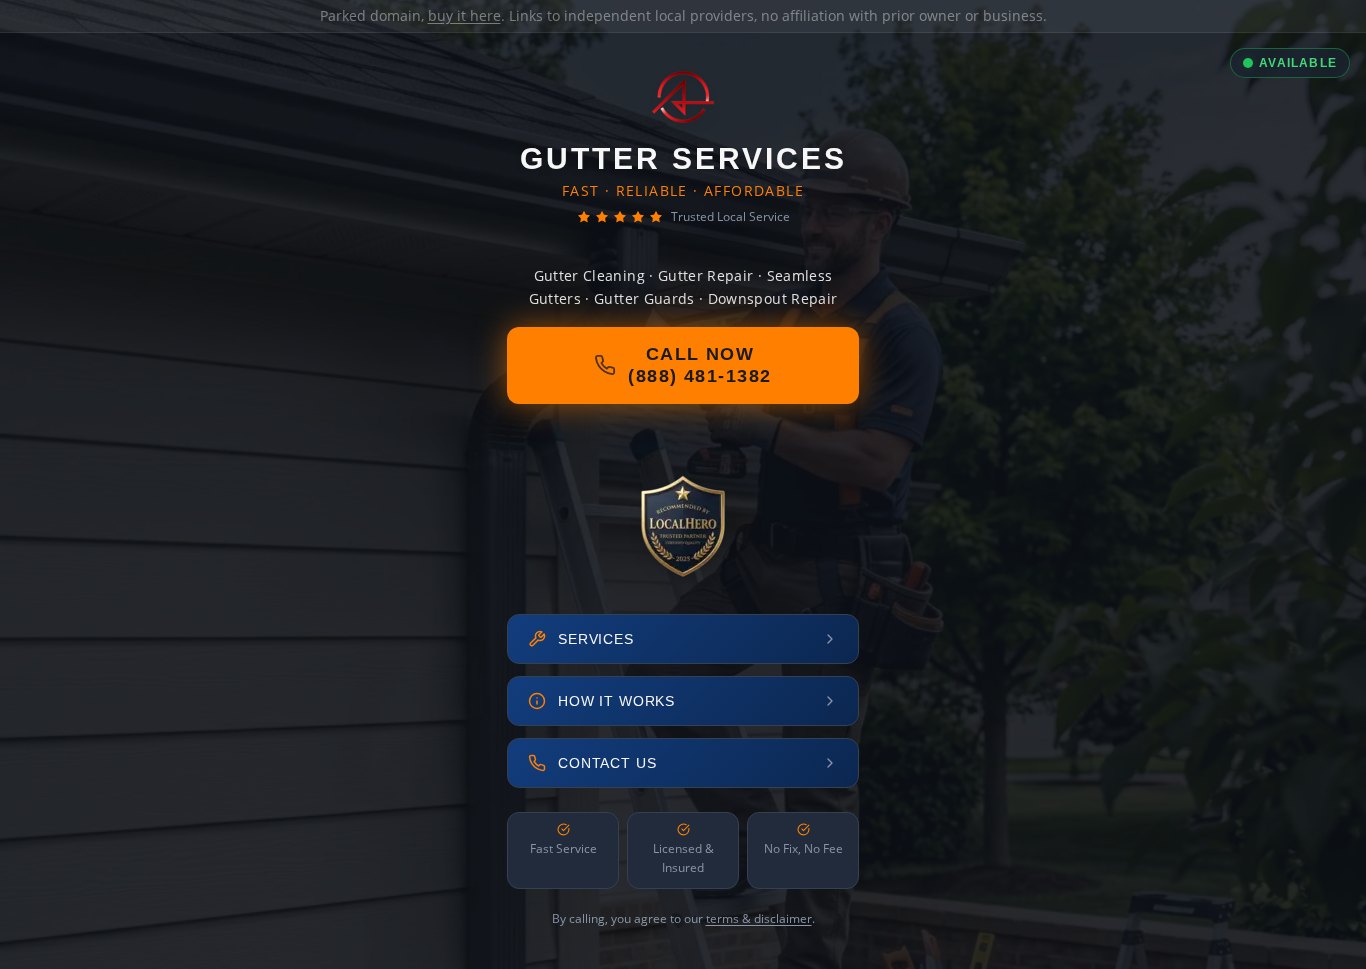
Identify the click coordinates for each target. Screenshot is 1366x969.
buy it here (464, 15)
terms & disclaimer (759, 918)
